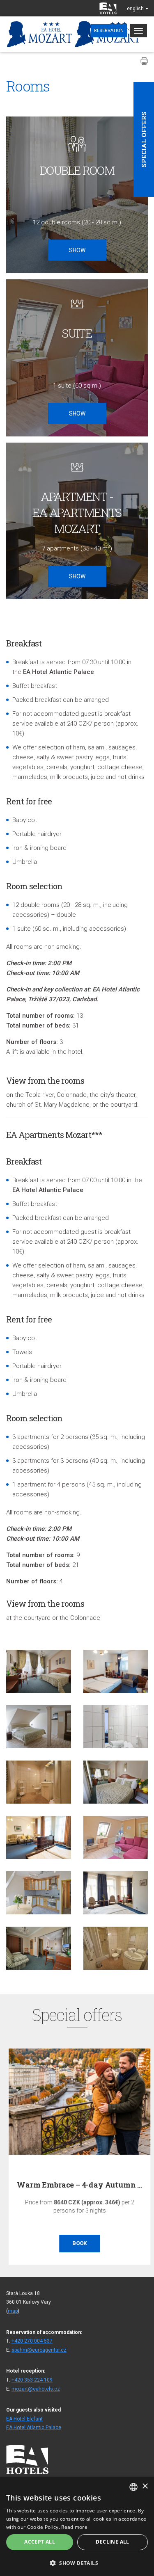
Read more (74, 2527)
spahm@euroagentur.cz (39, 2350)
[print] (144, 61)
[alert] (77, 2526)
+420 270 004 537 (32, 2341)
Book (77, 2243)
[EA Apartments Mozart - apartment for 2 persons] (39, 1837)
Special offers (144, 139)
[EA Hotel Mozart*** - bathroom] (116, 1727)
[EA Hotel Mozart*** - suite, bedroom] (39, 1727)
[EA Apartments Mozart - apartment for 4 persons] (116, 1893)
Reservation (109, 31)
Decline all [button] (112, 2542)
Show (77, 250)
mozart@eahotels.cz (36, 2389)
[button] (77, 2563)
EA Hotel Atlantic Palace (34, 2428)
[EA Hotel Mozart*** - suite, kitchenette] (39, 1893)
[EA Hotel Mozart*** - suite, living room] (116, 1837)
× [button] (145, 2486)
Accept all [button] (40, 2542)
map (13, 2311)
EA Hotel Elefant (24, 2419)
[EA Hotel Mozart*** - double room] (39, 1671)
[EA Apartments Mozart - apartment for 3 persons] (116, 1671)
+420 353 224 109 (32, 2380)
